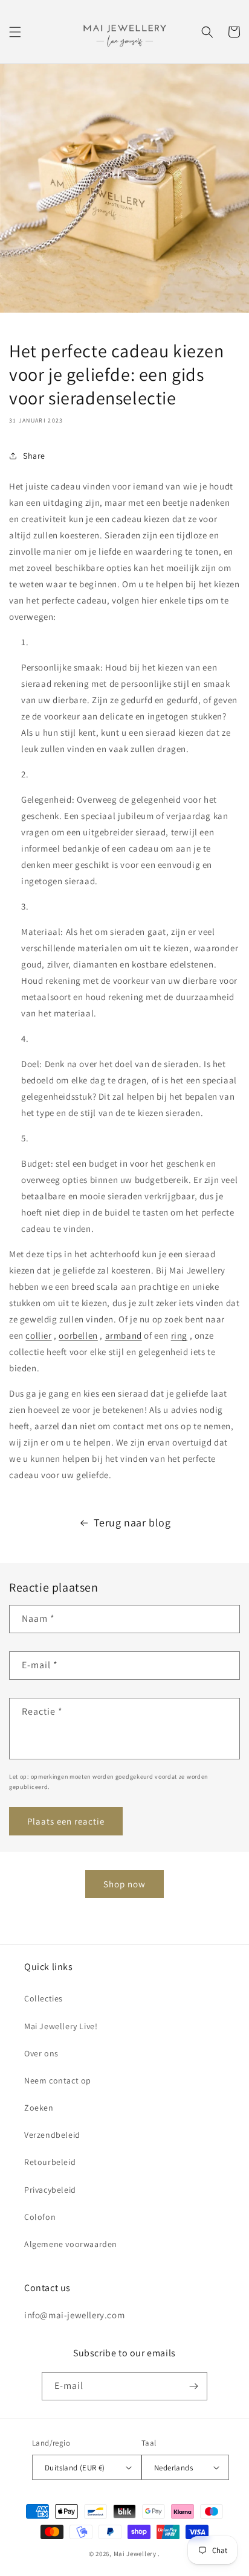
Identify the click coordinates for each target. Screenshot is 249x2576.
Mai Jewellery (135, 2554)
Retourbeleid (50, 2162)
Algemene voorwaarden (71, 2244)
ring (179, 1335)
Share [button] (34, 456)
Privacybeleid (50, 2190)
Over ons (41, 2053)
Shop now (124, 1884)
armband (124, 1335)
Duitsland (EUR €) (75, 2468)
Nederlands (173, 2468)
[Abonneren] (193, 2386)
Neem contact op (58, 2080)
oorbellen (78, 1335)
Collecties (44, 1998)
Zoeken (39, 2108)
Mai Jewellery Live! (61, 2026)
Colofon (40, 2217)
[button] (15, 32)
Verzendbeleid (52, 2135)
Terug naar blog (132, 1522)
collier (38, 1335)
